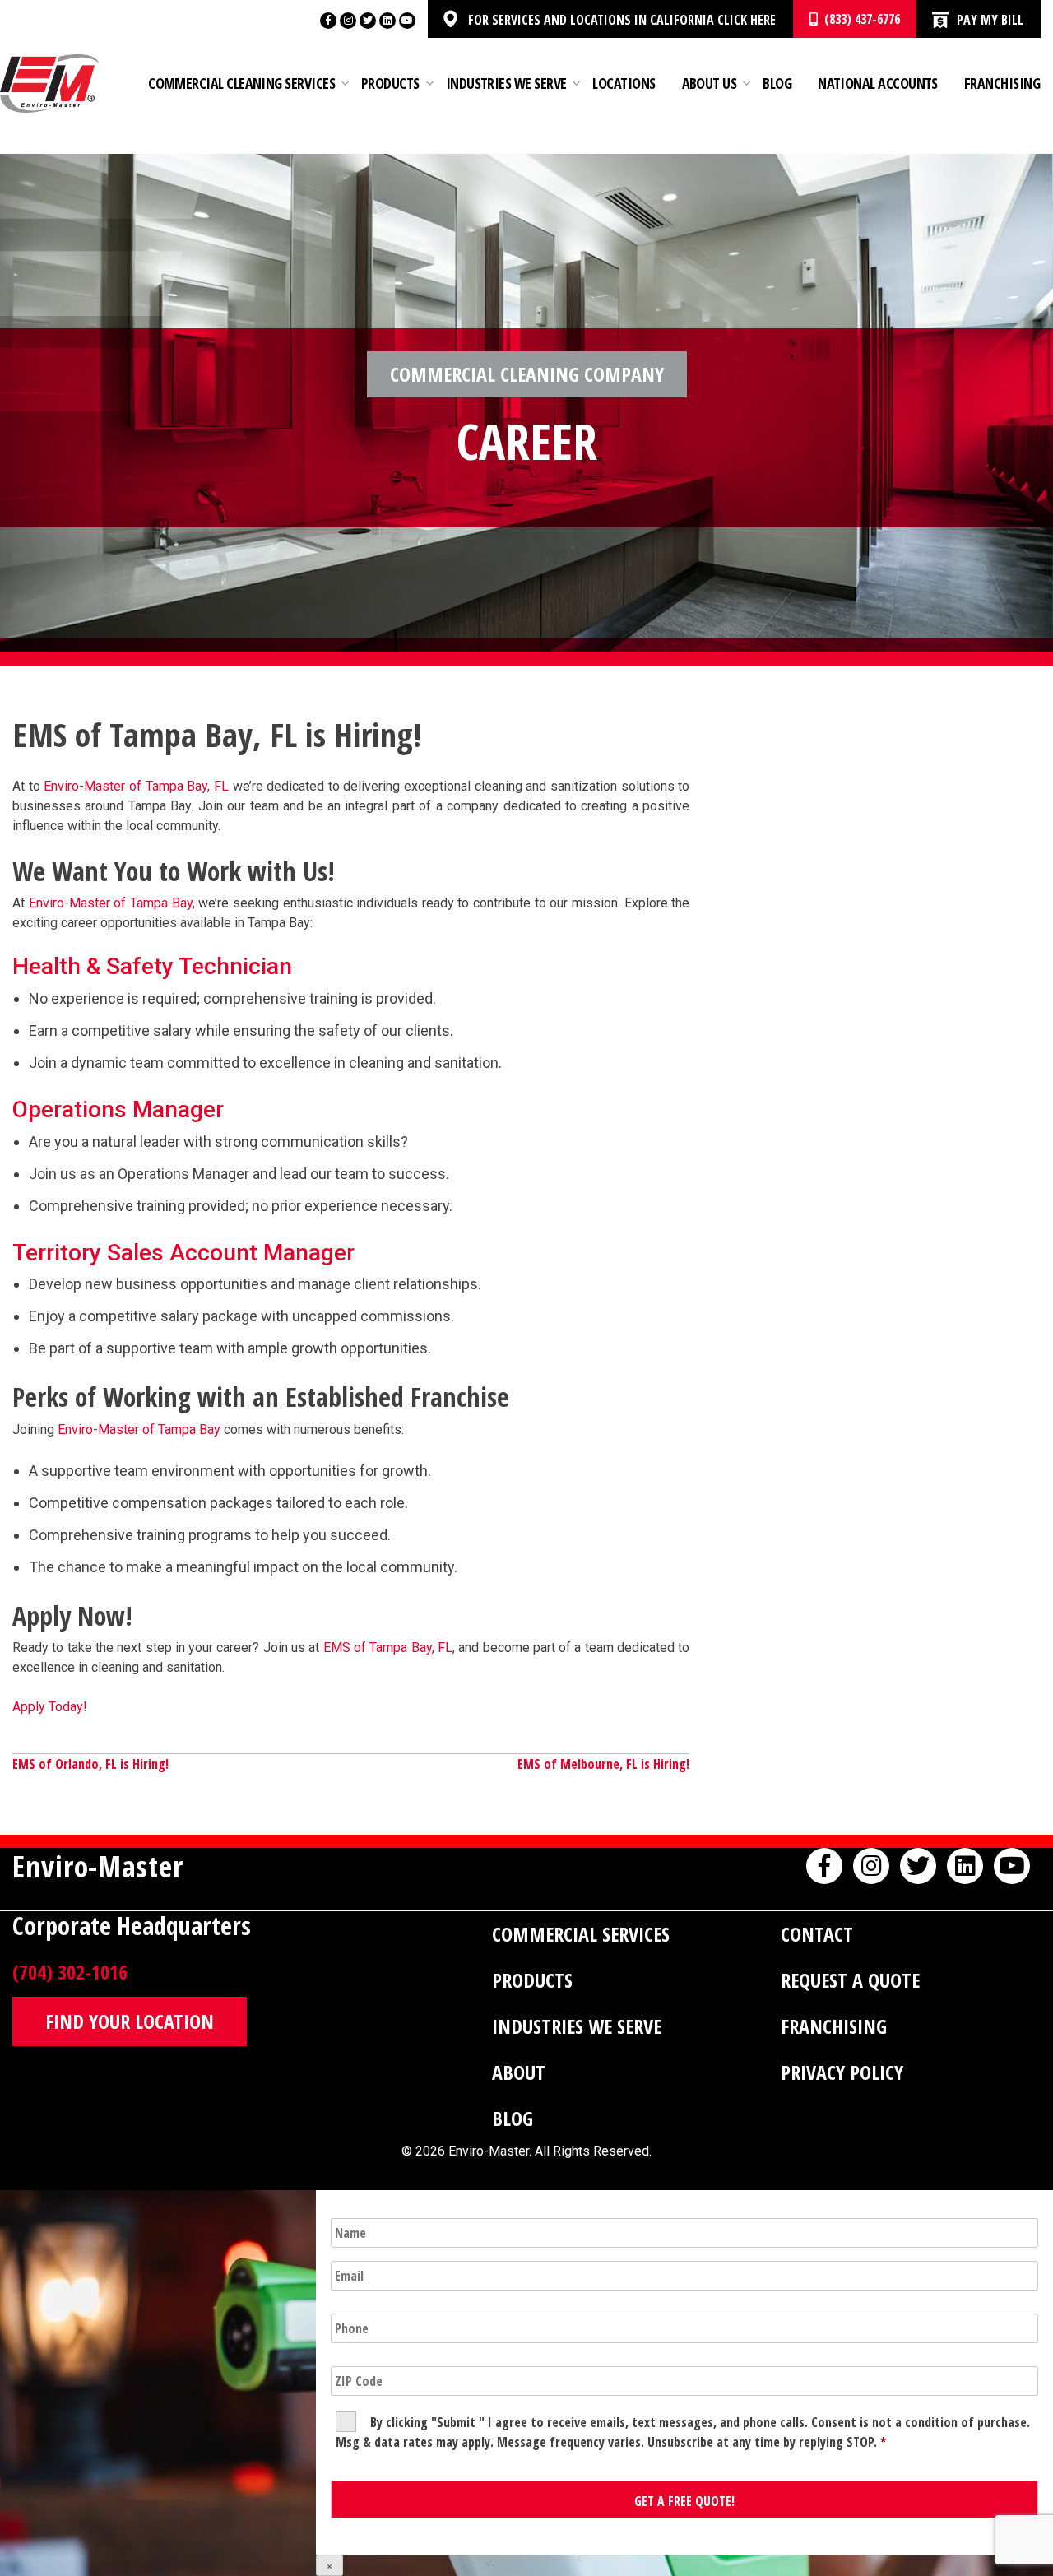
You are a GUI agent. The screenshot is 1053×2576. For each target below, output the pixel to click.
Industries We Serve (506, 83)
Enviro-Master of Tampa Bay (111, 903)
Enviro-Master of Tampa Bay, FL (136, 786)
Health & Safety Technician (152, 966)
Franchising (1002, 83)
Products (390, 83)
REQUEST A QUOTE (850, 1980)
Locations (624, 83)
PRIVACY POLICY (842, 2072)
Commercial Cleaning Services (241, 83)
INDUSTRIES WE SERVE (577, 2026)
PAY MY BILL (990, 20)
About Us (710, 83)
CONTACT (817, 1934)
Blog (777, 83)
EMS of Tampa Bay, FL (388, 1648)
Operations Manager (118, 1109)
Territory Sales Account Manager (183, 1253)
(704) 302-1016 (70, 1972)
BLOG (513, 2118)
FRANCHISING (834, 2026)
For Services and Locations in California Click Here (622, 20)
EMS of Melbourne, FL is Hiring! (603, 1764)
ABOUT (519, 2072)
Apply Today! (50, 1707)
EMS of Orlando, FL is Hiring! (90, 1764)
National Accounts (878, 83)
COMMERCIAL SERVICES (581, 1934)
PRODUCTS (532, 1980)
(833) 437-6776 (859, 19)
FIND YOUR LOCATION (130, 2021)
